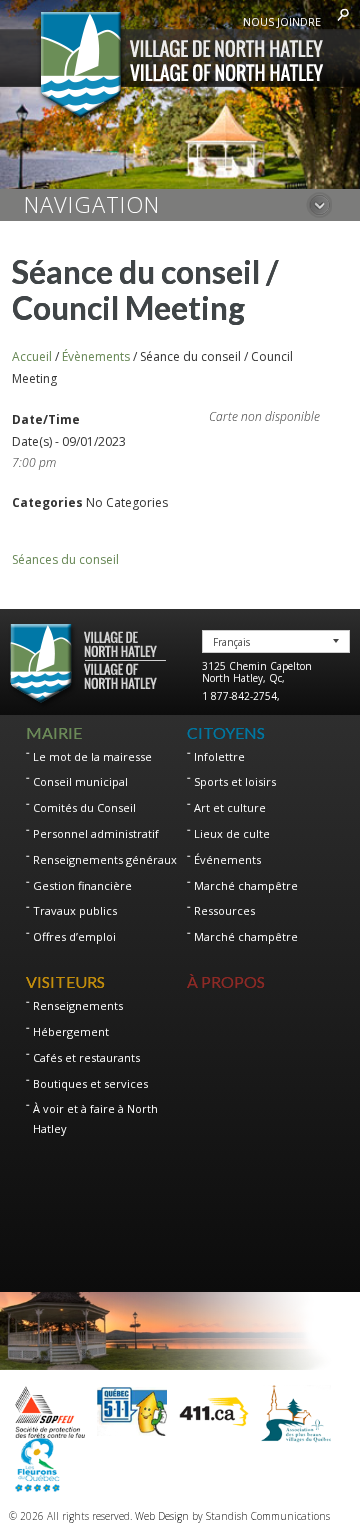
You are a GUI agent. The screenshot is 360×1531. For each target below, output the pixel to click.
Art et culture (230, 807)
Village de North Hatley (180, 67)
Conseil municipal (80, 781)
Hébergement (71, 1031)
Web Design (162, 1516)
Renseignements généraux (105, 859)
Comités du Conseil (84, 807)
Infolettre (219, 756)
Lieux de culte (232, 833)
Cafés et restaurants (86, 1057)
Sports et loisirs (235, 781)
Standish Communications (268, 1516)
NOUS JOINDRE (282, 21)
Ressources (224, 910)
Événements (227, 859)
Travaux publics (75, 910)
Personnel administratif (96, 833)
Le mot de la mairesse (92, 756)
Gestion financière (82, 885)
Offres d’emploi (74, 936)
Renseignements (78, 1005)
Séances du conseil (65, 559)
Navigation (92, 204)
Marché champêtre (246, 885)
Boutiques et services (90, 1083)
